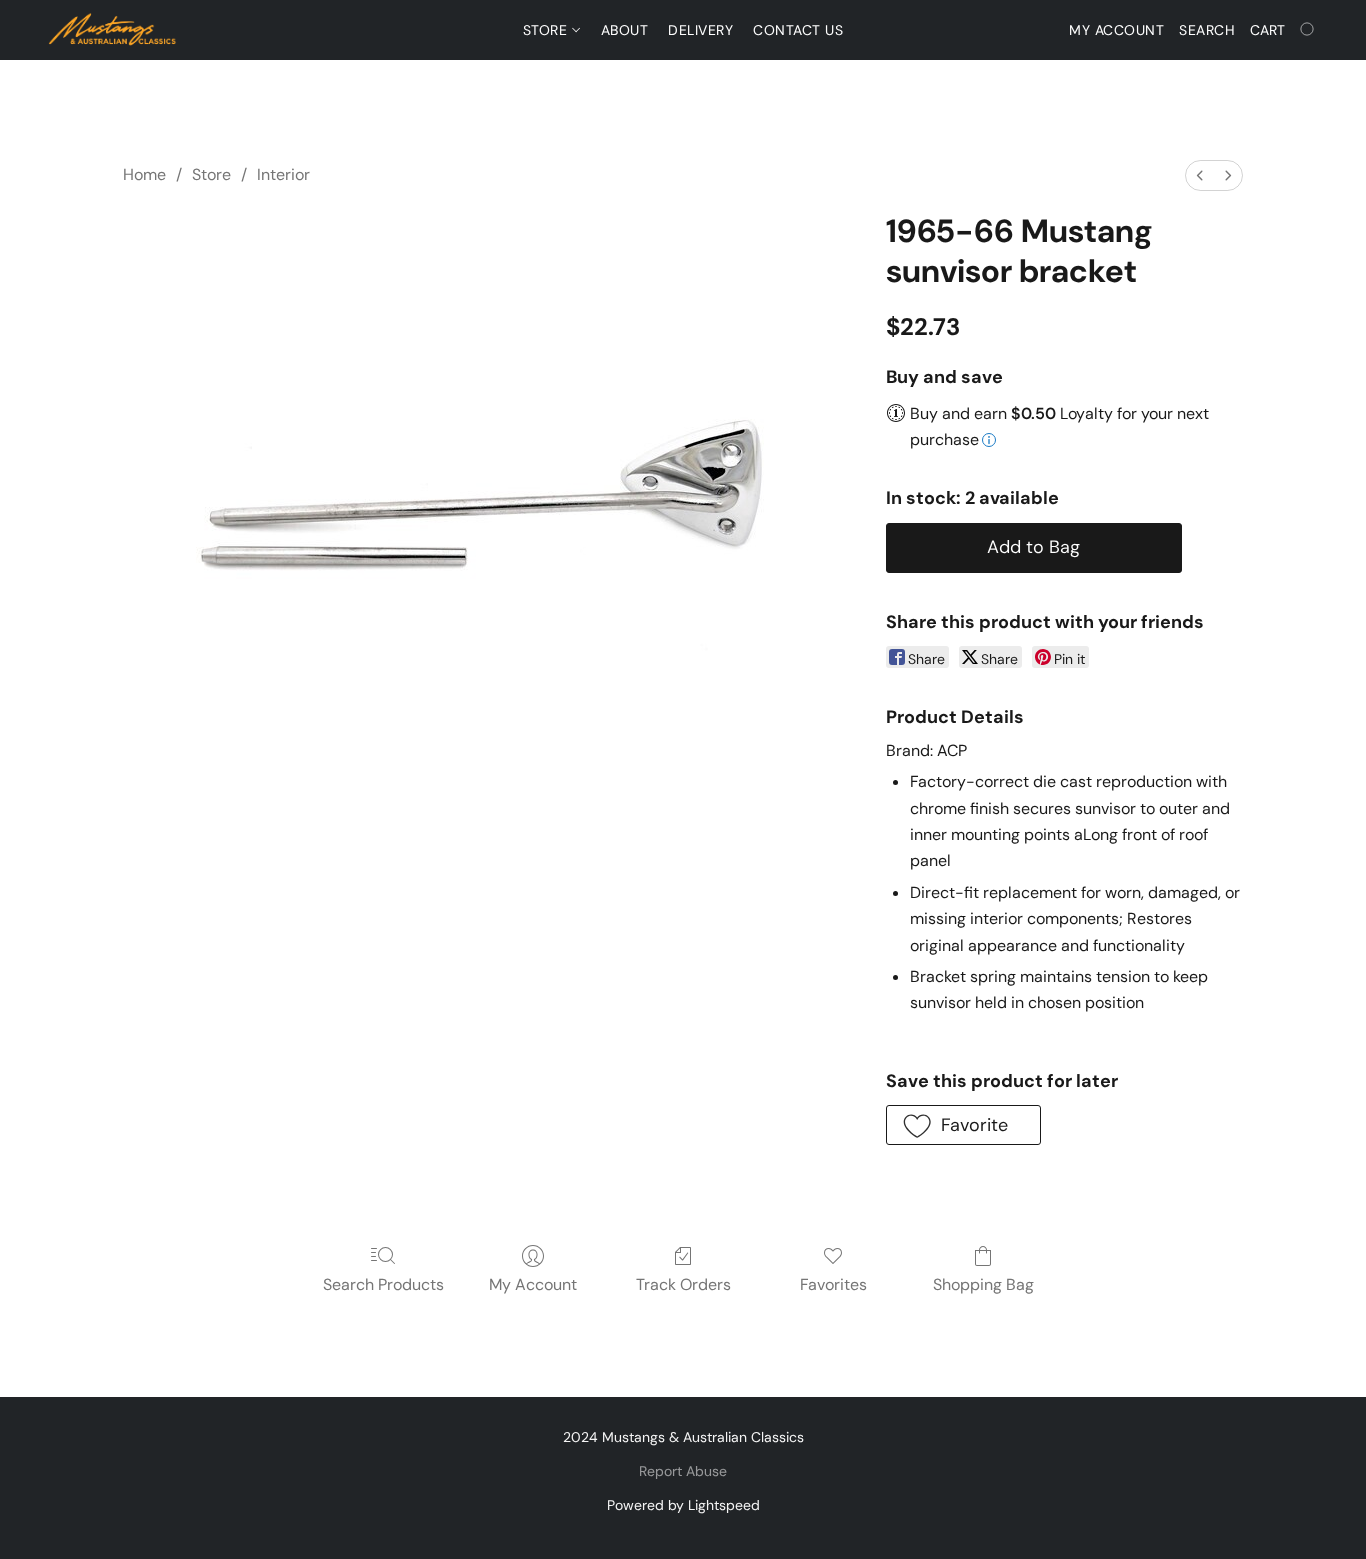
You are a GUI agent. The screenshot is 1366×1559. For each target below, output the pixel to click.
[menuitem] (1200, 175)
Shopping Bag (983, 1284)
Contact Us (798, 30)
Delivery (700, 30)
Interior (283, 174)
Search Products (383, 1284)
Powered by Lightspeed (683, 1505)
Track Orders (683, 1284)
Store (547, 30)
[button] (113, 30)
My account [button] (1116, 30)
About (625, 30)
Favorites (833, 1284)
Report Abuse (683, 1471)
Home (144, 174)
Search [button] (1207, 30)
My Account (533, 1284)
